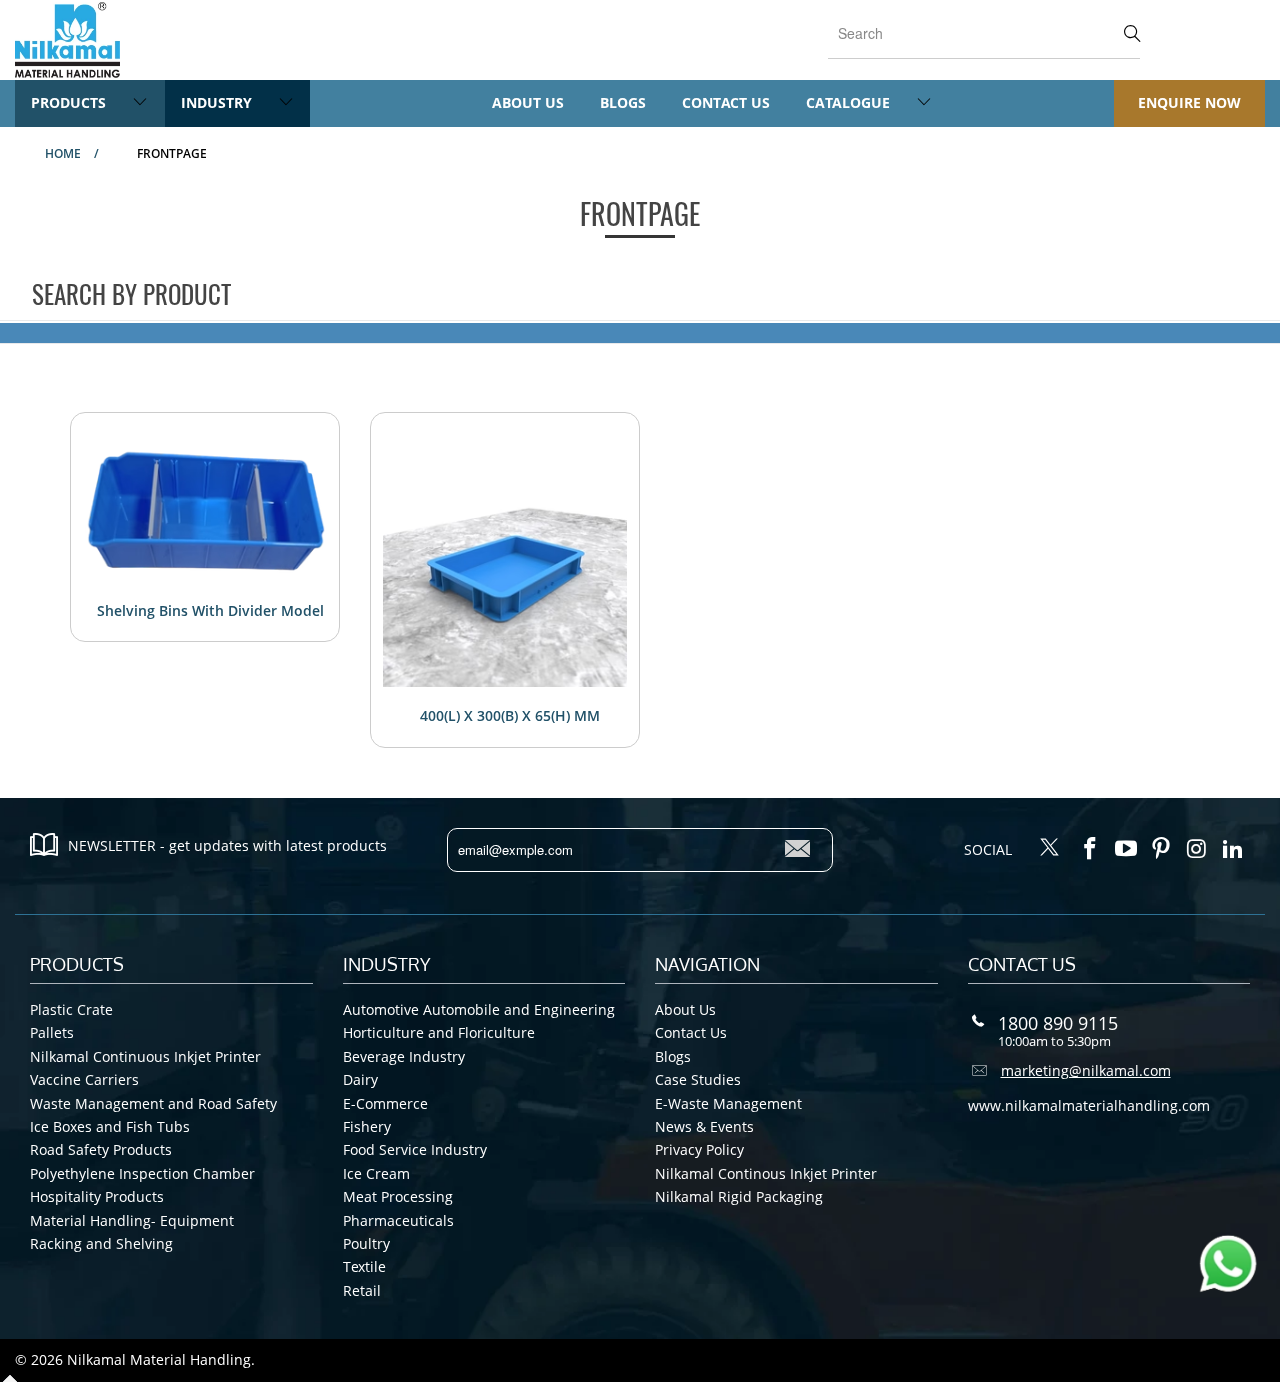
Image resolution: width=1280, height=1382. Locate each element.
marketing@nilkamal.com (1086, 1070)
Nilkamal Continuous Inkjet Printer (145, 1056)
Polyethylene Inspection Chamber (142, 1173)
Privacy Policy (699, 1149)
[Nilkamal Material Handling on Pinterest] (1162, 849)
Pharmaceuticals (398, 1220)
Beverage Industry (404, 1056)
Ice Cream (376, 1173)
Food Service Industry (415, 1149)
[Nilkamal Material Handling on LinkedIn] (1233, 849)
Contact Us (726, 102)
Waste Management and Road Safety (153, 1103)
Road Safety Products (101, 1149)
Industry (218, 102)
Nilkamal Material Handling (159, 1359)
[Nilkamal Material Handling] (67, 40)
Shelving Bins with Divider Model (210, 610)
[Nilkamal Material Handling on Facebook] (1091, 849)
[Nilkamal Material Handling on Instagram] (1198, 849)
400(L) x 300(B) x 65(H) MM (510, 715)
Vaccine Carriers (84, 1079)
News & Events (704, 1126)
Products (70, 102)
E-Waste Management (728, 1103)
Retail (362, 1290)
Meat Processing (398, 1196)
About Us (528, 102)
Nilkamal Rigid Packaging (739, 1196)
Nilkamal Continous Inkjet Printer (766, 1173)
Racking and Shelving (101, 1243)
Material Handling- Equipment (132, 1220)
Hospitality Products (97, 1196)
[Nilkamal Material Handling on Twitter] (1050, 849)
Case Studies (698, 1079)
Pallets (52, 1032)
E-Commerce (385, 1103)
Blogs (623, 102)
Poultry (366, 1243)
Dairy (360, 1079)
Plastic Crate (71, 1009)
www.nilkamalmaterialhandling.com (1089, 1105)
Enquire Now (1189, 102)
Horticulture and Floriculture (439, 1032)
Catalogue (850, 102)
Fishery (367, 1126)
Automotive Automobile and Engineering (479, 1009)
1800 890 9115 (1058, 1023)
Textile (364, 1266)
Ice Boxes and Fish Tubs (110, 1126)
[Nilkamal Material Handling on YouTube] (1126, 849)
